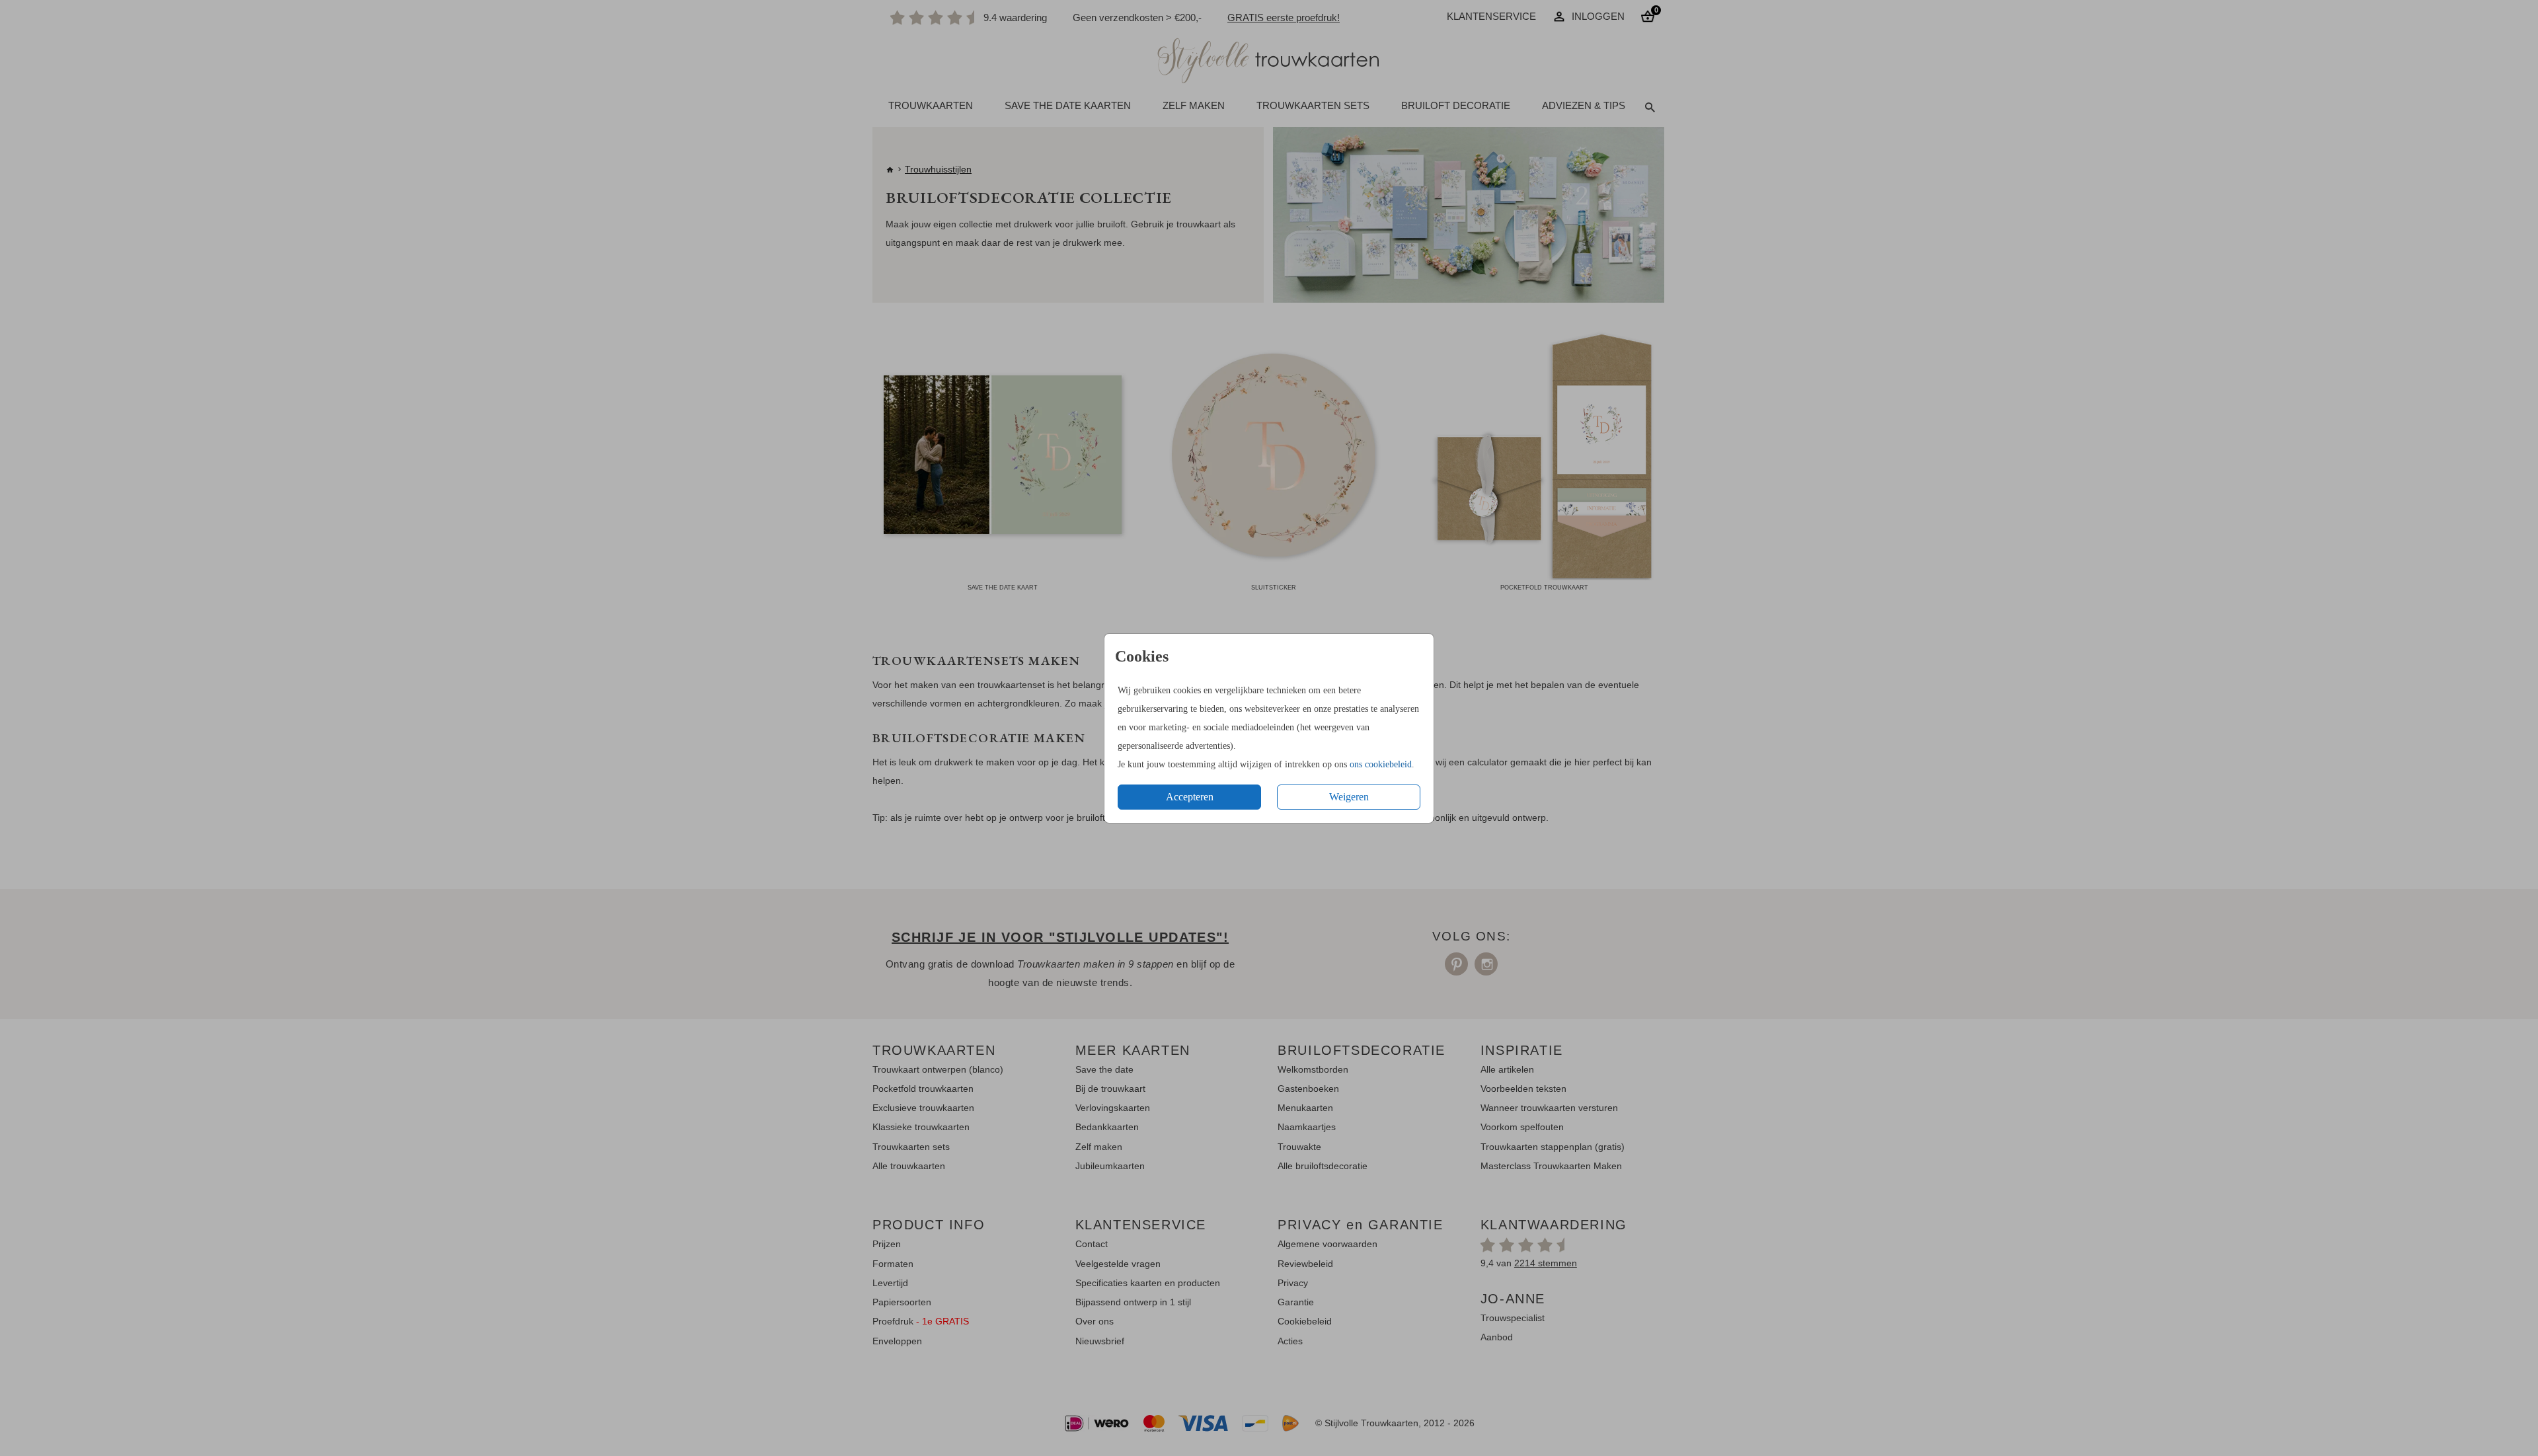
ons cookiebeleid (1381, 764)
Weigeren (1349, 797)
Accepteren (1190, 797)
